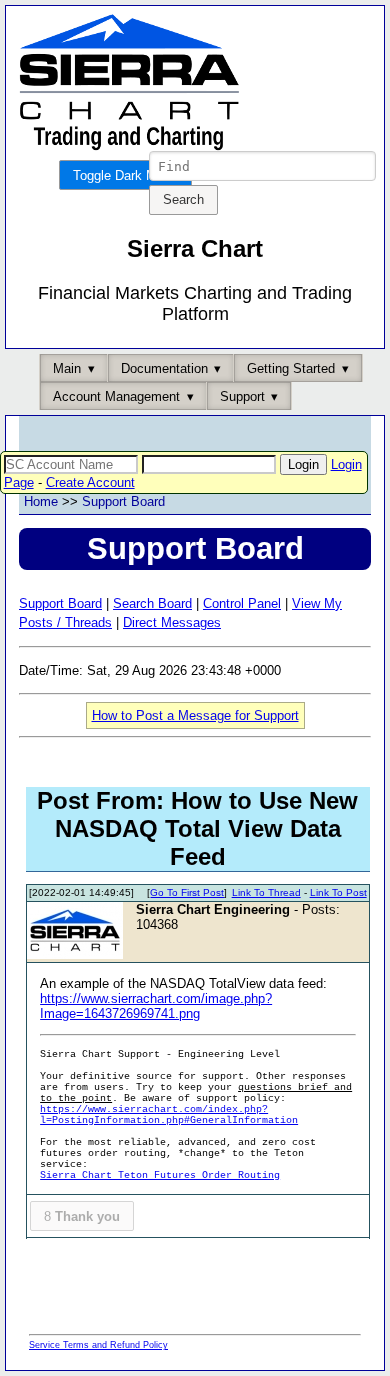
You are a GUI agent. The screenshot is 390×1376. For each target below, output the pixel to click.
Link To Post (338, 892)
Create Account (90, 482)
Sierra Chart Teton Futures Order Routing (160, 1175)
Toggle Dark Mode (125, 175)
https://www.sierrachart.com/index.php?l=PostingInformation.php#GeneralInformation (169, 1115)
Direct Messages (172, 622)
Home (41, 501)
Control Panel (242, 603)
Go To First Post (187, 892)
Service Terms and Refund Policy (98, 1345)
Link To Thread (266, 892)
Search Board (152, 603)
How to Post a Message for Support (195, 715)
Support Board (123, 501)
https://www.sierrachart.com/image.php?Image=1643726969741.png (156, 1006)
